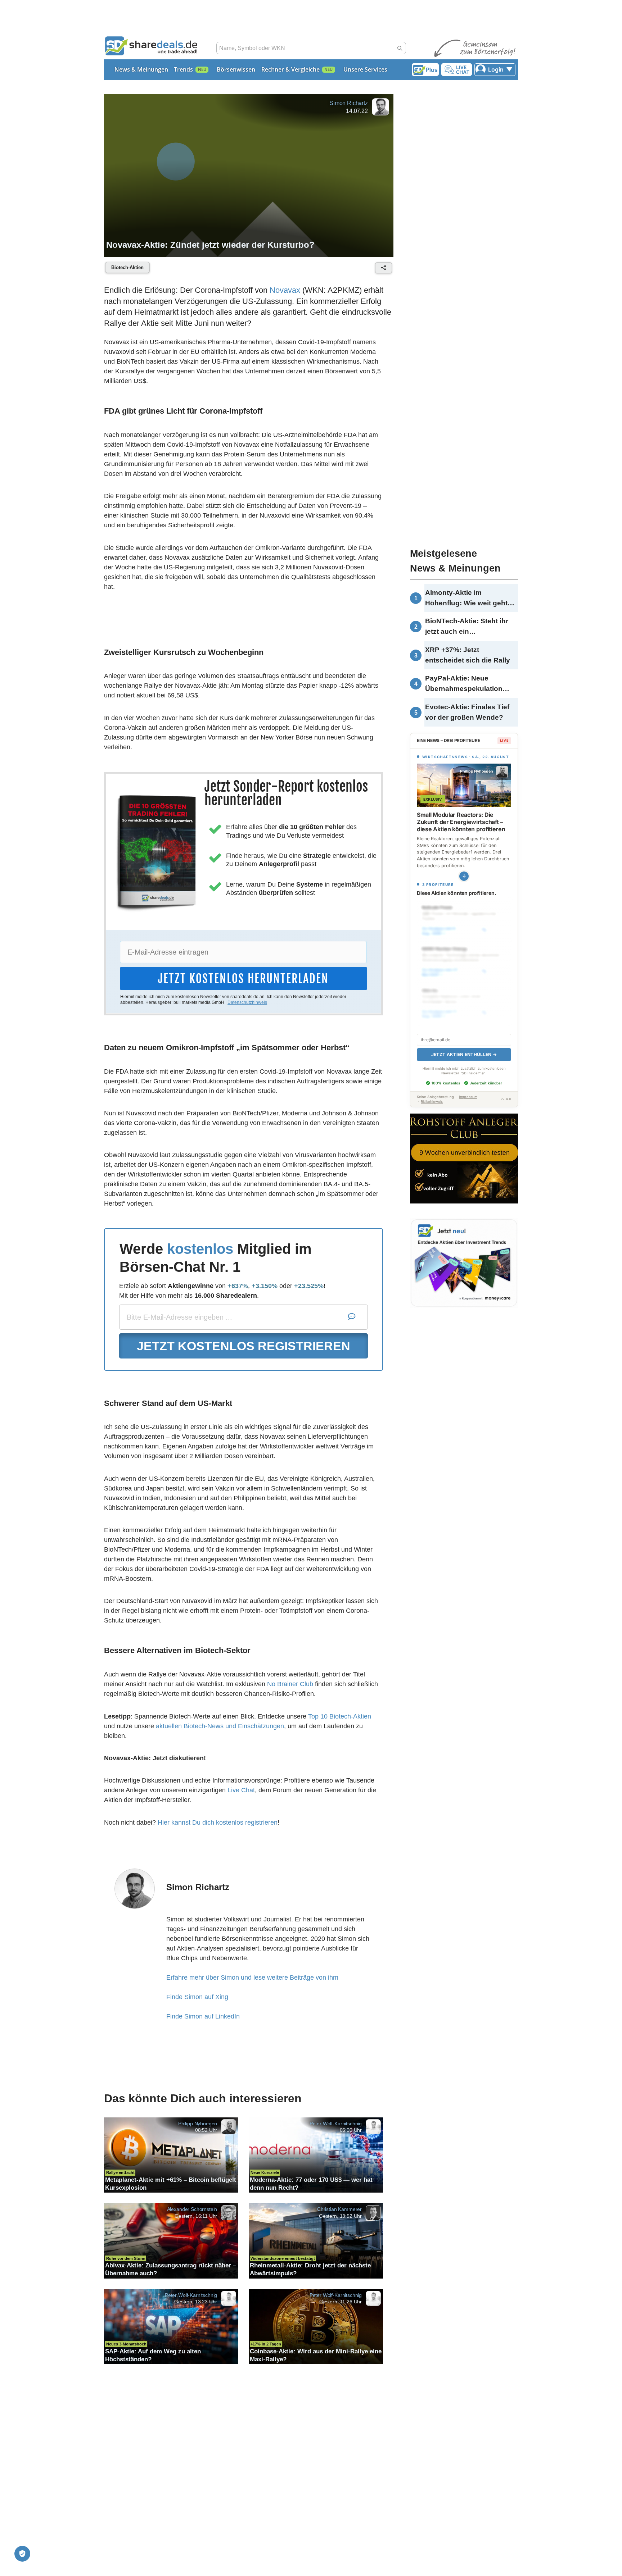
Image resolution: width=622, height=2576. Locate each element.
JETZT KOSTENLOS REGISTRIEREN (244, 1346)
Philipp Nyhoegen (198, 2123)
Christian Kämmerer (339, 2209)
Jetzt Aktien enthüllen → (464, 1046)
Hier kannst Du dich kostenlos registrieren (218, 1822)
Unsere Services (365, 69)
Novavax (285, 290)
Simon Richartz (349, 103)
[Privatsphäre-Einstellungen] (22, 2554)
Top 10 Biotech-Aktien (340, 1716)
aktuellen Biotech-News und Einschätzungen (220, 1726)
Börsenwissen (236, 69)
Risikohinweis (432, 1094)
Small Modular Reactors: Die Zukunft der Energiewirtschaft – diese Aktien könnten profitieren (461, 822)
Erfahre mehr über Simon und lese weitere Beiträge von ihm (252, 1977)
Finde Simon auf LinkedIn (203, 2016)
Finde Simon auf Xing (197, 1997)
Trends (183, 69)
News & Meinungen (141, 69)
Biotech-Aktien (127, 267)
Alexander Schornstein (192, 2209)
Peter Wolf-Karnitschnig (336, 2123)
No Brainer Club (290, 1684)
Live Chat (241, 1790)
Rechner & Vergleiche (290, 69)
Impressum (468, 1089)
